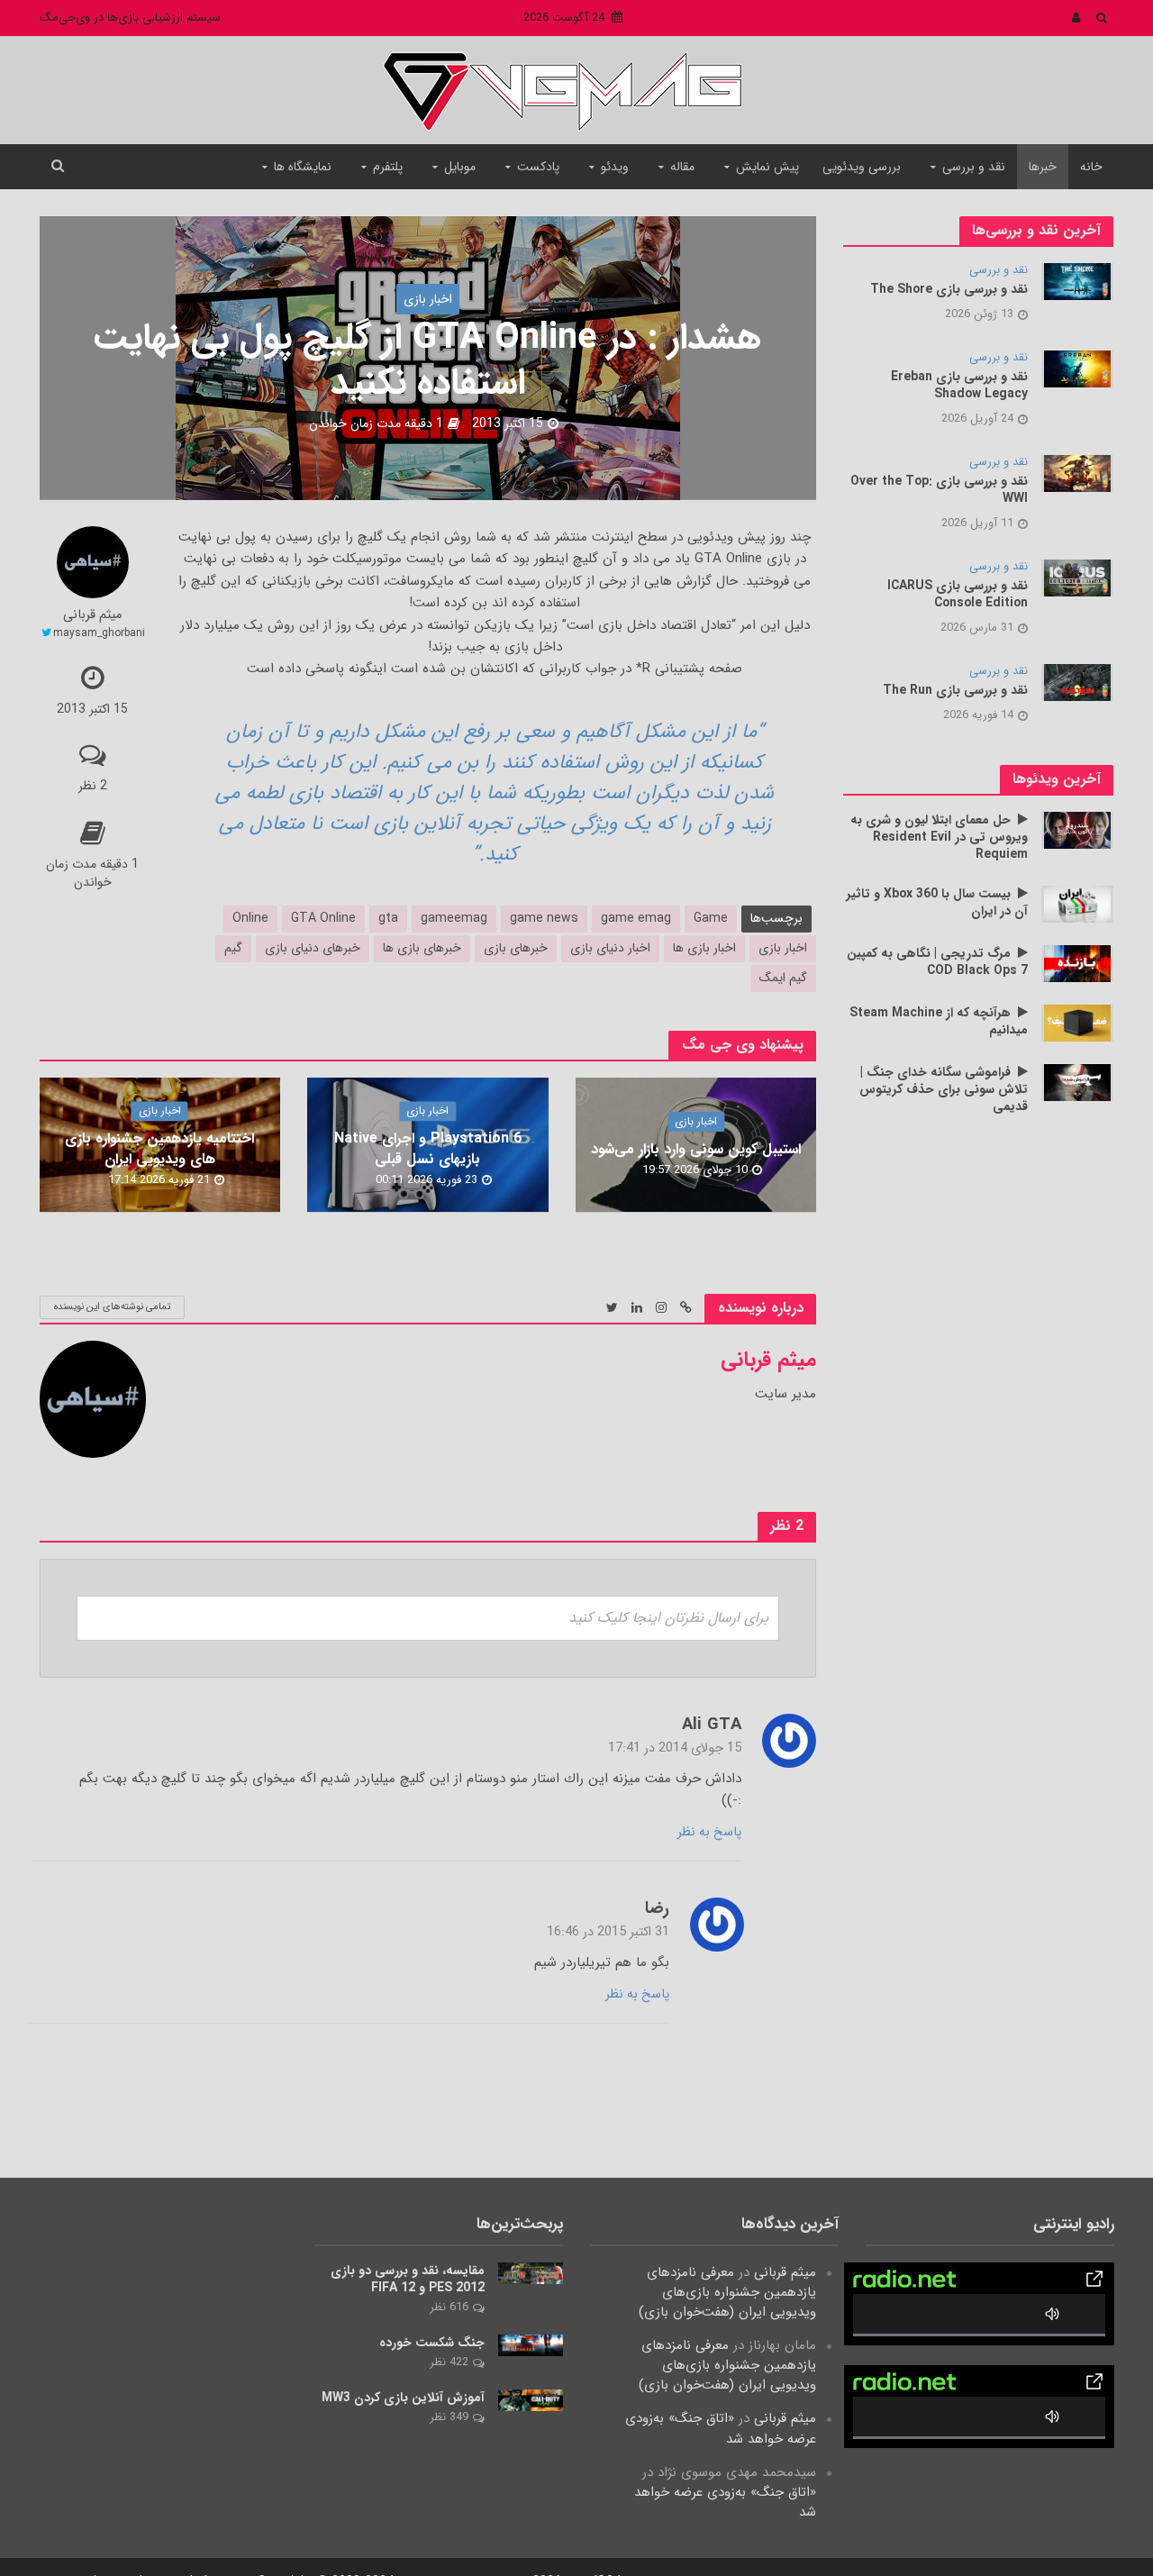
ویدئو (615, 167)
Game (711, 918)
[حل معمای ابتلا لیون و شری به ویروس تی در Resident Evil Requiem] (1077, 830)
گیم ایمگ (783, 978)
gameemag (454, 918)
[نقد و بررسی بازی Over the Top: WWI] (1077, 473)
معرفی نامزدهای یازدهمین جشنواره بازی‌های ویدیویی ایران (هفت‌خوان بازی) (727, 2292)
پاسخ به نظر (709, 1832)
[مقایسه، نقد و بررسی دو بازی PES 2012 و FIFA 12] (531, 2273)
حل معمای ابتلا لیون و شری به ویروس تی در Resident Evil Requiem (939, 837)
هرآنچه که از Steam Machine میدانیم (939, 1022)
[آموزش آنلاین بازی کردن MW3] (531, 2400)
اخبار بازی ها (704, 948)
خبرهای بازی (516, 948)
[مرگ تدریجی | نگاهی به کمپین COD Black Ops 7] (1077, 963)
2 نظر (93, 786)
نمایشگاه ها (303, 167)
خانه (1091, 167)
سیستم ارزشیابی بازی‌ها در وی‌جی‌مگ (130, 18)
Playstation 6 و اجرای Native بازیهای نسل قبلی (428, 1149)
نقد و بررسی (974, 167)
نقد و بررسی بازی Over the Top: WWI (939, 490)
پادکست (538, 167)
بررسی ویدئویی (862, 167)
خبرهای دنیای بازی (313, 948)
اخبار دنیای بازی (610, 948)
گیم (233, 948)
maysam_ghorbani (99, 633)
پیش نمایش (767, 167)
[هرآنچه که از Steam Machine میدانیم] (1077, 1023)
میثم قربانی (92, 616)
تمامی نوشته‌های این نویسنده (112, 1307)
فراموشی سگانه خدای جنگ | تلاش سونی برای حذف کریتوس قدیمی (944, 1090)
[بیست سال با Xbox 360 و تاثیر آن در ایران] (1077, 904)
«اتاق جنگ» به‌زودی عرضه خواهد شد (721, 2428)
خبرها (1043, 167)
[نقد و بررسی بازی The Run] (1077, 682)
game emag (636, 918)
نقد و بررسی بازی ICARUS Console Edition (958, 595)
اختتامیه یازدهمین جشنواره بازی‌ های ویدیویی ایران (159, 1149)
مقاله (682, 167)
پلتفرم (388, 167)
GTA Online (323, 918)
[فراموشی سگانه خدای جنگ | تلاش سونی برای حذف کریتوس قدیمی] (1077, 1082)
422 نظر (449, 2362)
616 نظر (449, 2307)
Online (250, 918)
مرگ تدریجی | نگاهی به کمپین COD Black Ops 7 (937, 962)
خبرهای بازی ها (422, 948)
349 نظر (449, 2417)
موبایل (460, 167)
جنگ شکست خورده (432, 2343)
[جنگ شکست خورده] (531, 2345)
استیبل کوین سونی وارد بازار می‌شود (696, 1149)
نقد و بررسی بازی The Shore (949, 290)
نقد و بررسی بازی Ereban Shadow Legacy (959, 386)
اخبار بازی (428, 299)
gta (388, 918)
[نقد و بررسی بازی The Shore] (1077, 281)
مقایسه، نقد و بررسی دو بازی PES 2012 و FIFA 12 (408, 2280)
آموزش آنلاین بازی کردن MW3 (403, 2398)
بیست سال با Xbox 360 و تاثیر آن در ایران (937, 903)
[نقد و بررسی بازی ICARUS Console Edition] (1077, 578)
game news (544, 918)
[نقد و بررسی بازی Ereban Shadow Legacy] (1077, 369)
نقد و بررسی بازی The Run (955, 691)
